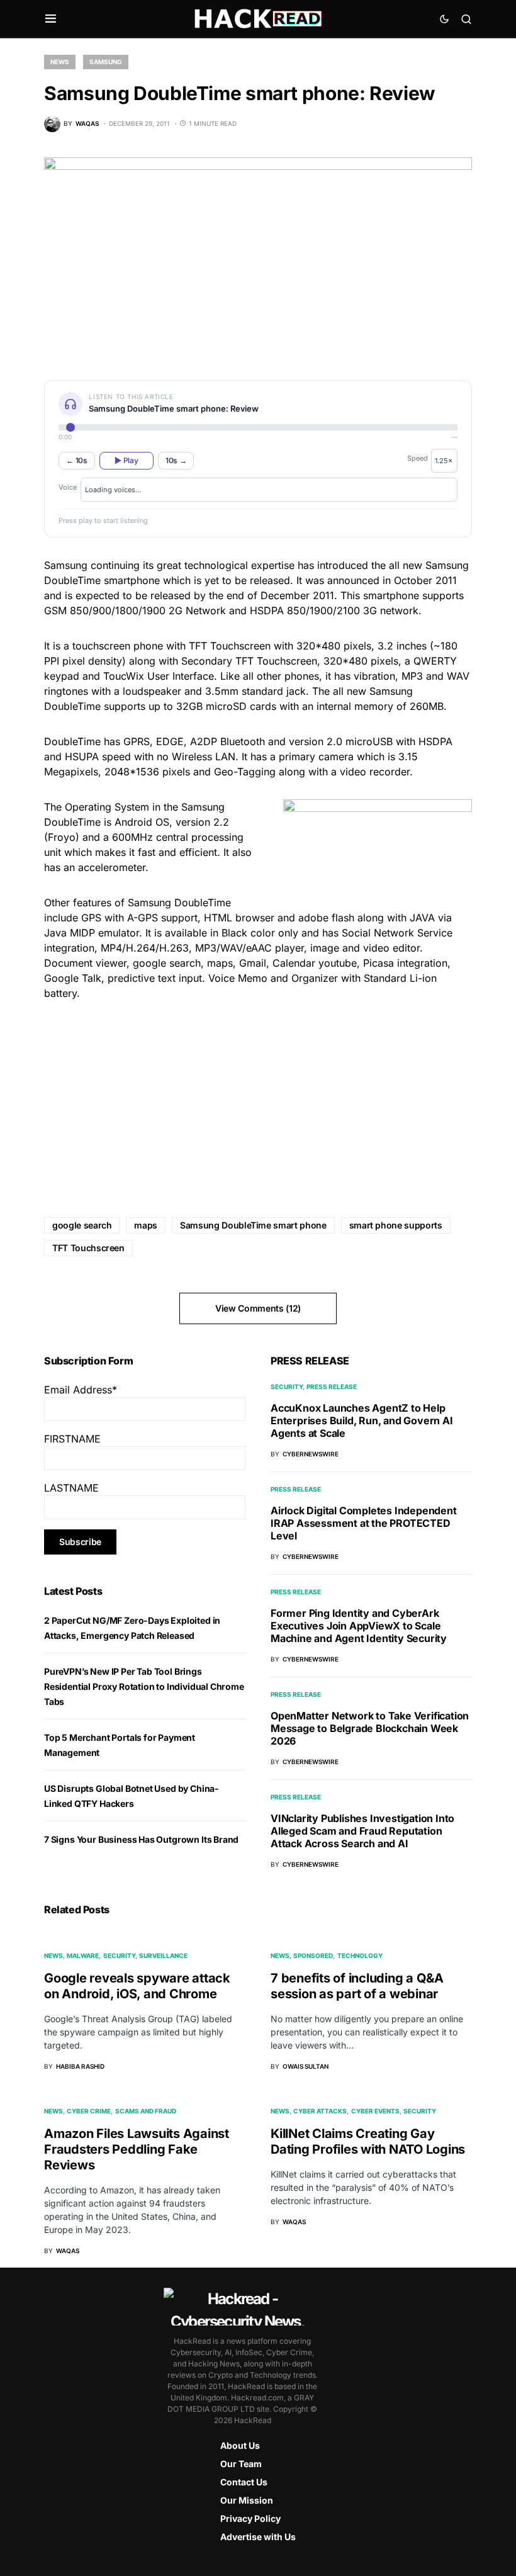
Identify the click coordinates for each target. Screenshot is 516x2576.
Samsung (106, 62)
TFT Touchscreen (88, 1248)
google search (82, 1225)
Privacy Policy (250, 2518)
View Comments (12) (258, 1308)
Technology (360, 1955)
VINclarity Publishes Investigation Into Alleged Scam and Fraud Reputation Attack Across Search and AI (362, 1831)
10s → (176, 460)
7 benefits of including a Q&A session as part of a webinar (357, 1986)
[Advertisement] (258, 1100)
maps (146, 1225)
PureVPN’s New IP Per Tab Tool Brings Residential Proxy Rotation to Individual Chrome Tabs (144, 1686)
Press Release (332, 1386)
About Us (240, 2445)
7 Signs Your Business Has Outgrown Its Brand (141, 1839)
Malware (83, 1955)
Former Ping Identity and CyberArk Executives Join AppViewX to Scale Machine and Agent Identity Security (359, 1626)
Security (287, 1386)
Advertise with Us (258, 2537)
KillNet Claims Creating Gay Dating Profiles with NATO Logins (368, 2141)
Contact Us (244, 2482)
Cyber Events (375, 2111)
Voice (68, 487)
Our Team (241, 2464)
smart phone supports (396, 1225)
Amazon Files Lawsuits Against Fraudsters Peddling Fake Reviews (137, 2149)
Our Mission (247, 2500)
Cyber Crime (89, 2111)
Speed (418, 458)
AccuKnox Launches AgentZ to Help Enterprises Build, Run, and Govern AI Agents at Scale (362, 1420)
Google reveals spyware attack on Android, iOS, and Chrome (137, 1986)
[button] (51, 19)
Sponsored (313, 1955)
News (60, 62)
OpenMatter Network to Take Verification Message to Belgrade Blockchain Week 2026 (370, 1728)
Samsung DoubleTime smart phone (253, 1225)
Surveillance (163, 1955)
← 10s (77, 460)
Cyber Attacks (320, 2111)
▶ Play (126, 460)
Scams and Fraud (146, 2111)
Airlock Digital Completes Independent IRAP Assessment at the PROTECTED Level (364, 1523)
